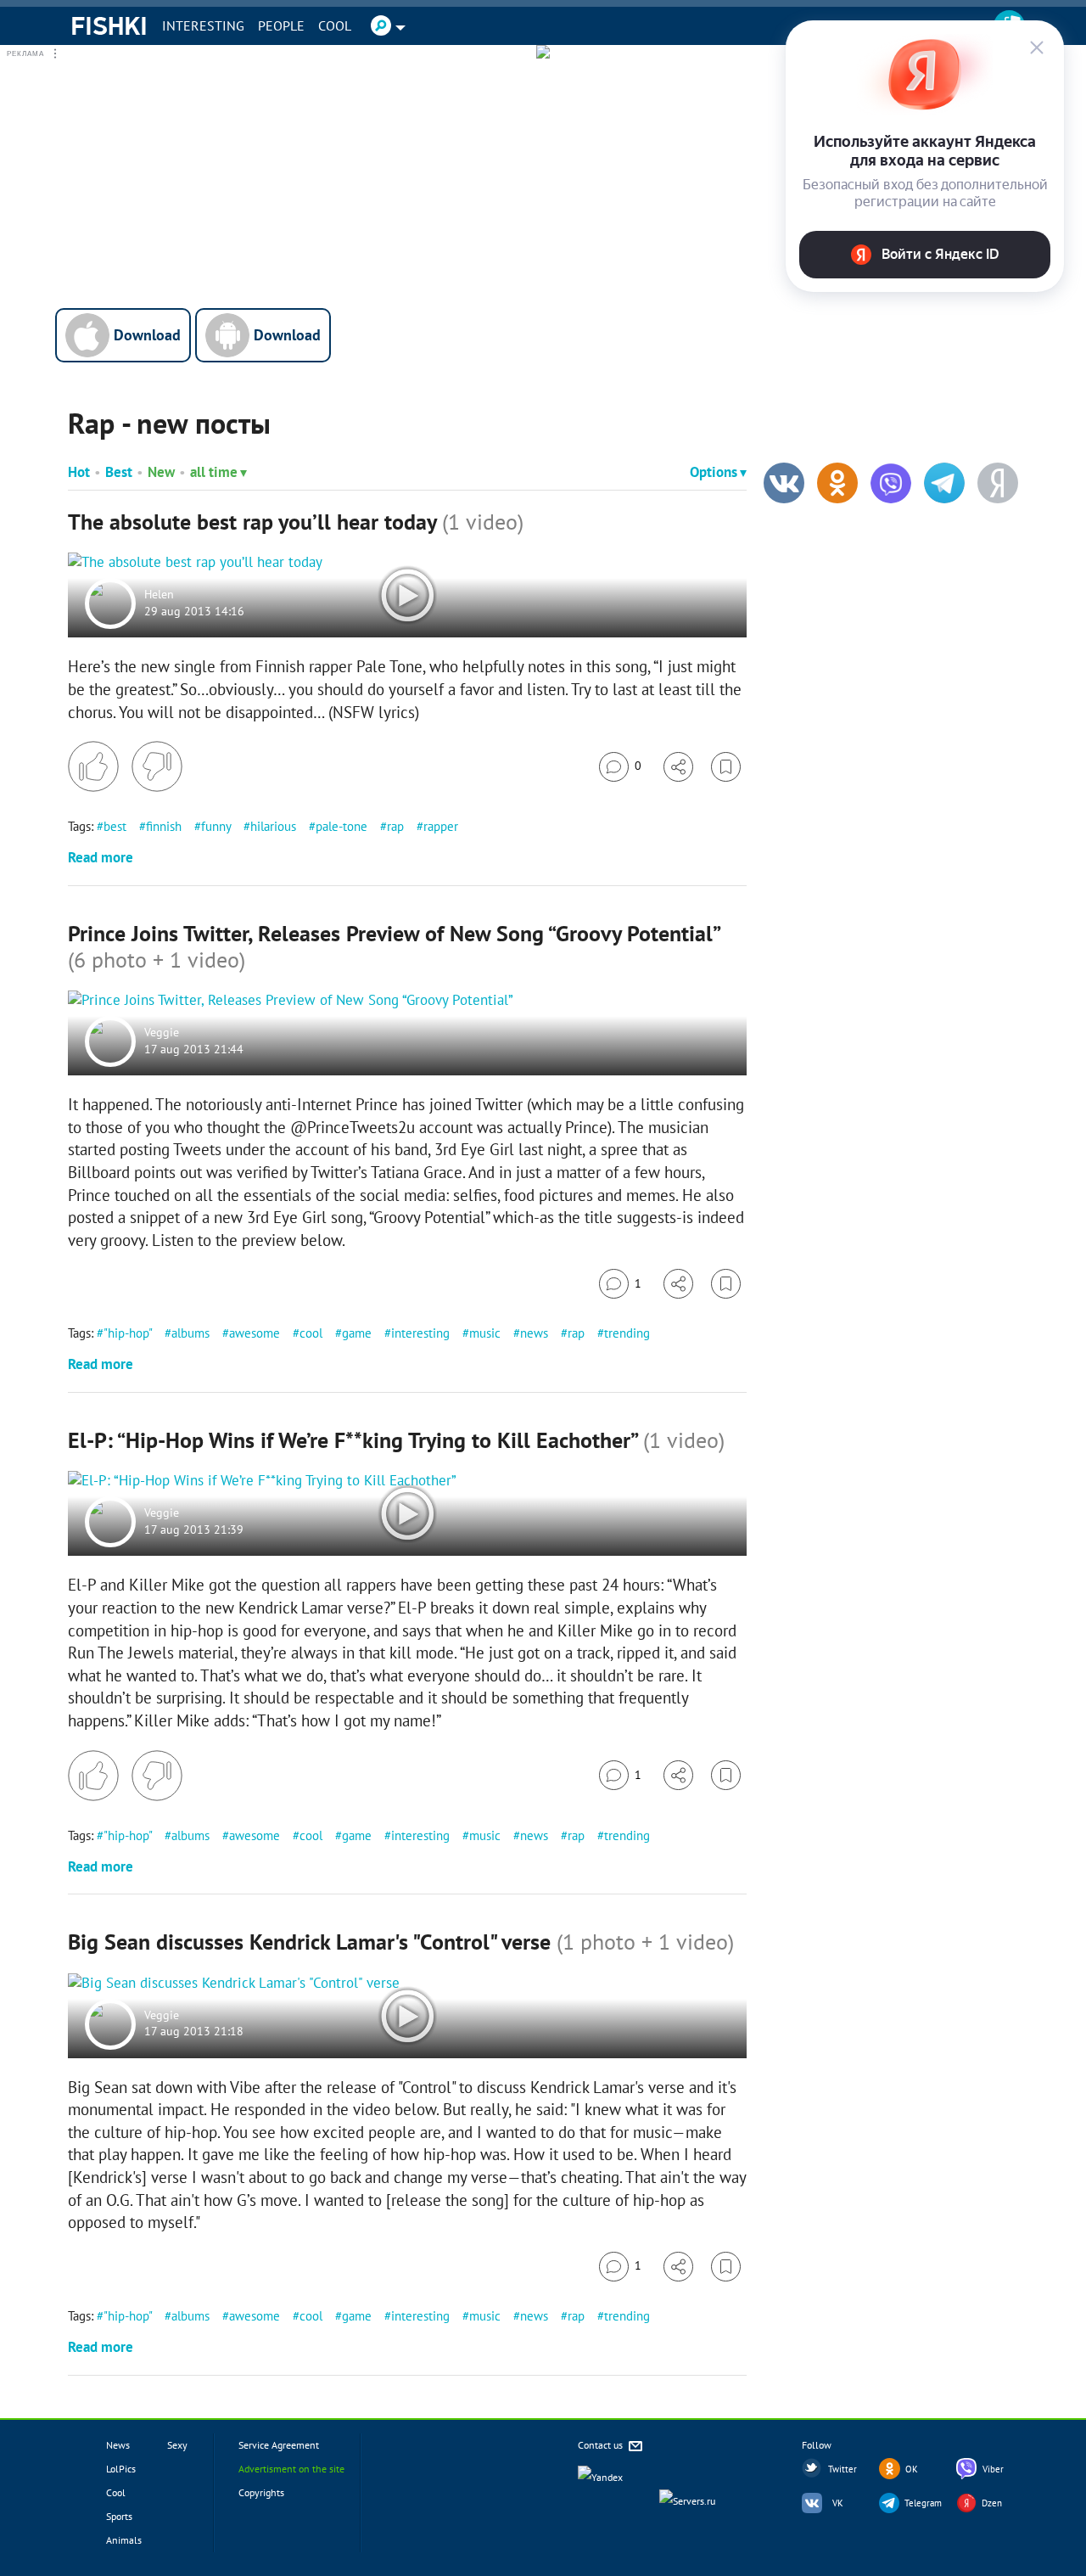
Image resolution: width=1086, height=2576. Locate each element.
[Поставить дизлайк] (157, 766)
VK (838, 2503)
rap (395, 826)
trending (627, 1333)
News (118, 2445)
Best (119, 472)
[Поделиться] (678, 767)
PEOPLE (281, 25)
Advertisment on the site (291, 2469)
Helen (159, 595)
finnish (164, 826)
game (357, 1333)
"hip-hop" (128, 1333)
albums (190, 1333)
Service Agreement (279, 2445)
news (534, 1333)
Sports (119, 2516)
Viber (993, 2469)
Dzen (992, 2503)
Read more (101, 857)
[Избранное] (726, 767)
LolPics (121, 2469)
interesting (420, 1333)
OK (912, 2469)
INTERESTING (203, 25)
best (115, 826)
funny (216, 826)
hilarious (273, 826)
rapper (441, 826)
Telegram (923, 2503)
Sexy (177, 2445)
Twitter (842, 2469)
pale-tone (341, 826)
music (485, 1333)
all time (214, 472)
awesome (255, 1333)
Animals (124, 2540)
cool (311, 1333)
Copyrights (261, 2492)
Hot (79, 472)
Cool (335, 25)
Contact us (602, 2445)
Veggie (162, 1033)
